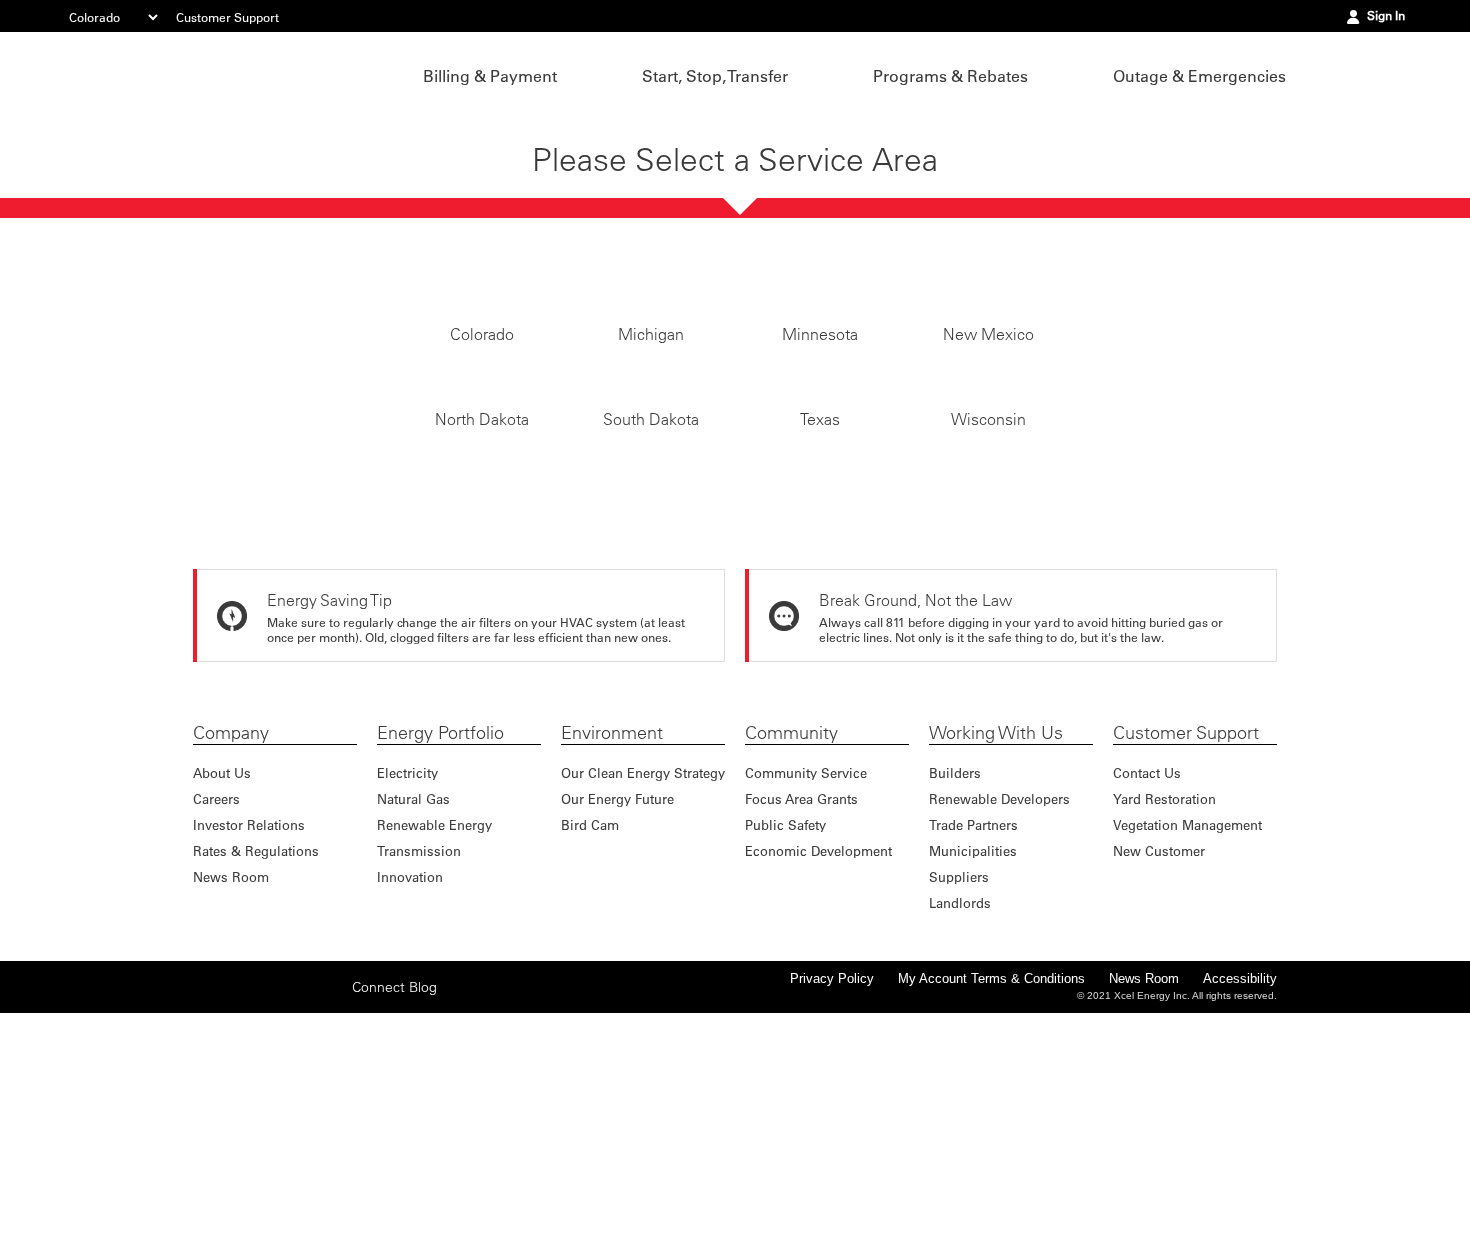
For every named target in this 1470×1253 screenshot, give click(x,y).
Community (791, 961)
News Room (231, 1104)
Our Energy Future (617, 1026)
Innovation (410, 1104)
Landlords (960, 1130)
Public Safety (785, 1052)
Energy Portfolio (440, 961)
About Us (222, 1000)
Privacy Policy (832, 1206)
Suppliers (959, 1104)
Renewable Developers (999, 1026)
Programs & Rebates (950, 76)
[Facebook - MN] (207, 1214)
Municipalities (973, 1078)
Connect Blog (394, 1215)
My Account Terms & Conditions (991, 1206)
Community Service (806, 1000)
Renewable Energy (434, 1052)
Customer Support (227, 17)
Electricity (407, 1000)
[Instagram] (269, 1214)
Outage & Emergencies (1199, 76)
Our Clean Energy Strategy (643, 1000)
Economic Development (818, 1078)
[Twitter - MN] (238, 1214)
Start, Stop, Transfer (715, 76)
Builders (955, 1000)
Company (231, 961)
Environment (612, 961)
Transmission (419, 1078)
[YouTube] (331, 1214)
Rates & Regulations (256, 1078)
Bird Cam (590, 1052)
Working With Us (996, 961)
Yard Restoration (1164, 1026)
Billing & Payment (490, 76)
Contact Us (1147, 1000)
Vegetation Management (1187, 1052)
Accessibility (1240, 1206)
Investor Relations (249, 1052)
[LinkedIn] (300, 1214)
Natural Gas (413, 1026)
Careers (216, 1026)
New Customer (1159, 1078)
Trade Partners (973, 1052)
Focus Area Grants (801, 1026)
